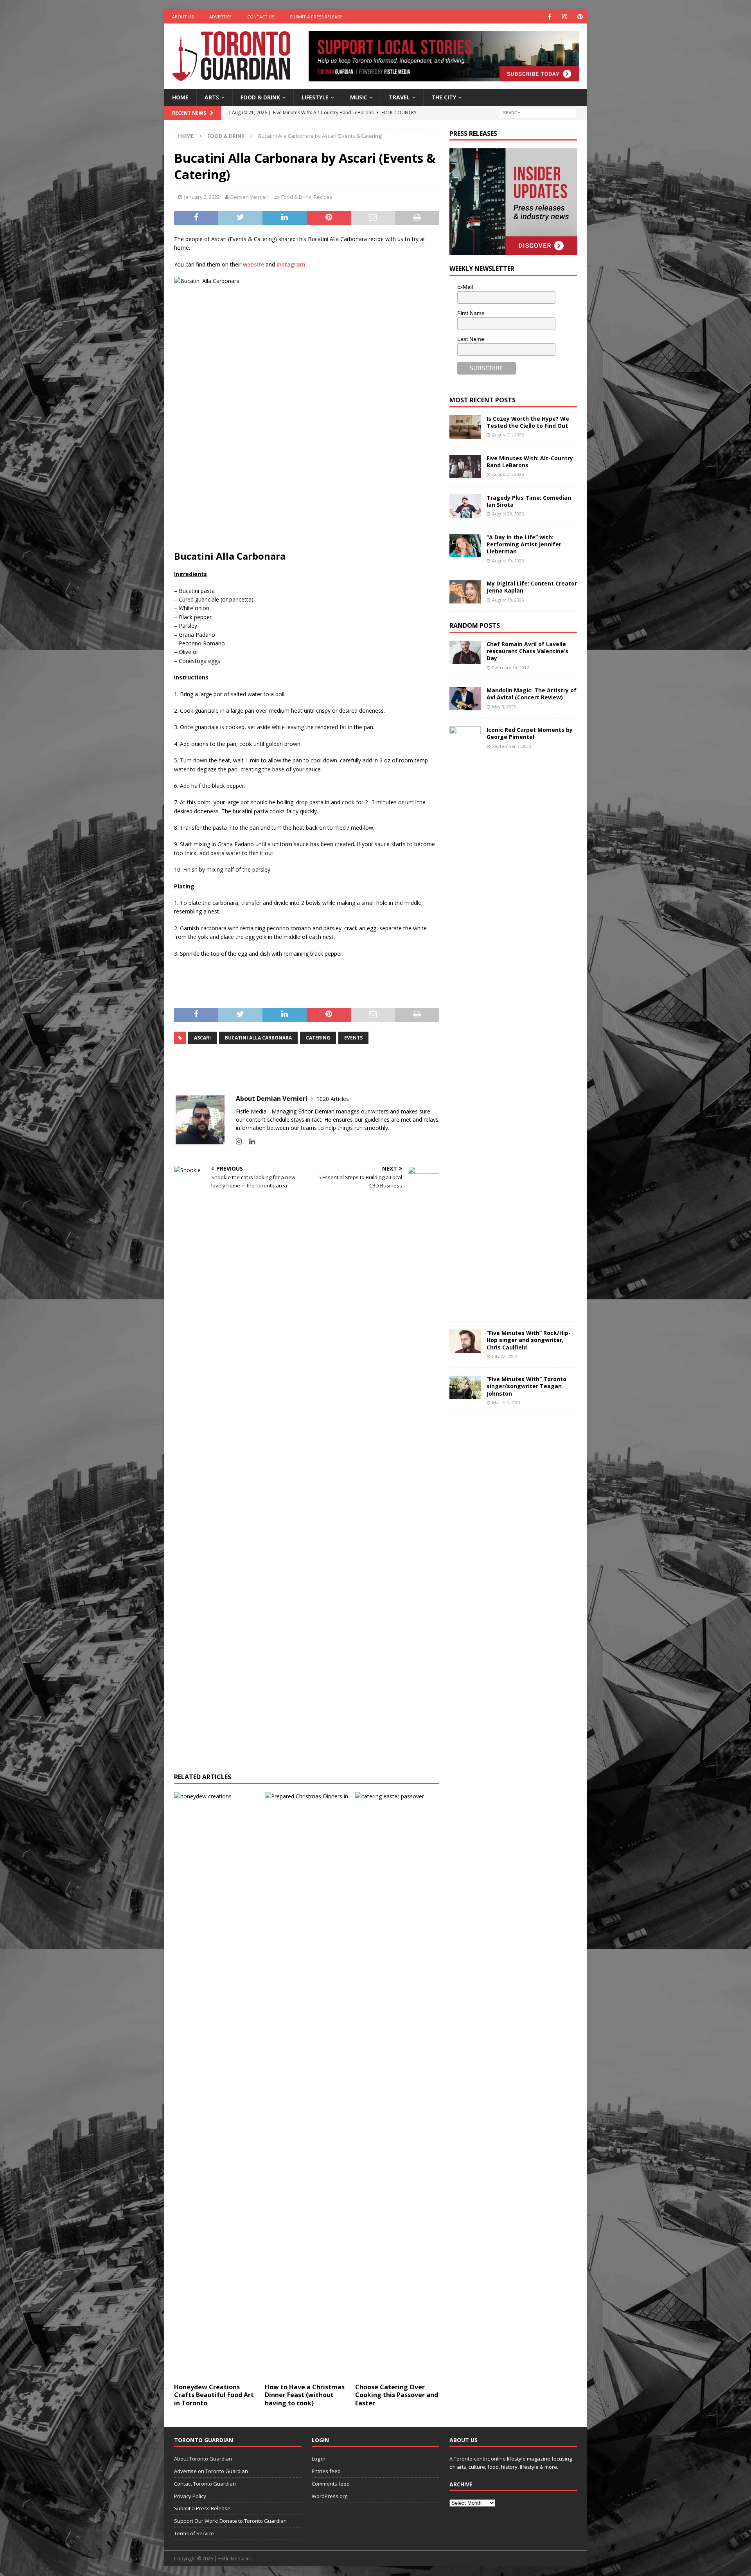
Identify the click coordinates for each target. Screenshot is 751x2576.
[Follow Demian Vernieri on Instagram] (239, 1141)
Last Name (471, 339)
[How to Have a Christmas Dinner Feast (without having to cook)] (307, 2086)
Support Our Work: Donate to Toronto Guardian (230, 2521)
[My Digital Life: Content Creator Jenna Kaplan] (465, 592)
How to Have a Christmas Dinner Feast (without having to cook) (305, 2395)
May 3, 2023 (504, 707)
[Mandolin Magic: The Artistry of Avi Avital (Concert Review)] (465, 699)
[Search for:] (538, 112)
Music (359, 97)
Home (180, 97)
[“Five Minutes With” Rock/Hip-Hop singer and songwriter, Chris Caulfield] (465, 1341)
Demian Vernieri (250, 197)
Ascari (202, 1038)
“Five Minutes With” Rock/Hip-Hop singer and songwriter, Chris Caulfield (529, 1340)
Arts (212, 97)
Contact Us (261, 17)
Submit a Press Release (316, 17)
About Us (183, 17)
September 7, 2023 (512, 746)
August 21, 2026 (508, 435)
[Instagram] (565, 17)
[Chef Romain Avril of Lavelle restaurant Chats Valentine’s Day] (465, 652)
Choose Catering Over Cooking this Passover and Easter (397, 2395)
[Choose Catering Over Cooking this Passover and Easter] (397, 2086)
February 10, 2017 (510, 667)
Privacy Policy (190, 2496)
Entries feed (326, 2471)
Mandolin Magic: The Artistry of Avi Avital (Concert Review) (532, 694)
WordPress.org (330, 2496)
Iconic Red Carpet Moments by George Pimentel (530, 733)
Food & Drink (260, 97)
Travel (399, 97)
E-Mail (465, 287)
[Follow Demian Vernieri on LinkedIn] (249, 1141)
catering (318, 1038)
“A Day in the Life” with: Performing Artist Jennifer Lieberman (524, 544)
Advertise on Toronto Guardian (211, 2471)
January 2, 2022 (202, 197)
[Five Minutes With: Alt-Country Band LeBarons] (465, 467)
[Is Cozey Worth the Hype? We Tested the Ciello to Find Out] (465, 427)
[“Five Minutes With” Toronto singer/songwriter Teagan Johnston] (465, 1387)
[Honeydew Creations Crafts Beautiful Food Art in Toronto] (216, 2086)
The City (444, 97)
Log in (319, 2459)
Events (353, 1038)
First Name (471, 313)
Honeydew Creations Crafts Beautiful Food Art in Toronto (214, 2395)
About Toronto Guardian (203, 2459)
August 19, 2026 (508, 561)
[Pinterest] (580, 17)
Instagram (291, 264)
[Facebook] (549, 17)
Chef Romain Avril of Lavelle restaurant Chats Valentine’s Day (527, 651)
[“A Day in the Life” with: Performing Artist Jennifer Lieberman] (465, 546)
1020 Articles (333, 1099)
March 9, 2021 (506, 1402)
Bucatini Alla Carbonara (258, 1038)
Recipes (323, 197)
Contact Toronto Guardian (205, 2484)
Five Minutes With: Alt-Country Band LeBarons (530, 462)
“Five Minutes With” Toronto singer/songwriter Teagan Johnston (526, 1386)
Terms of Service (194, 2533)
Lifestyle (315, 97)
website (253, 264)
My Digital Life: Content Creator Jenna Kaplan (532, 587)
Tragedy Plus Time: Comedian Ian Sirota (529, 501)
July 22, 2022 (505, 1356)
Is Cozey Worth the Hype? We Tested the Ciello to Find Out (528, 422)
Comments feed (331, 2484)
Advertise (220, 17)
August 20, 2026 (508, 514)
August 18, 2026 (508, 600)
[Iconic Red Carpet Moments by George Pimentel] (465, 1020)
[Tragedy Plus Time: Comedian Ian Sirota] (465, 506)
